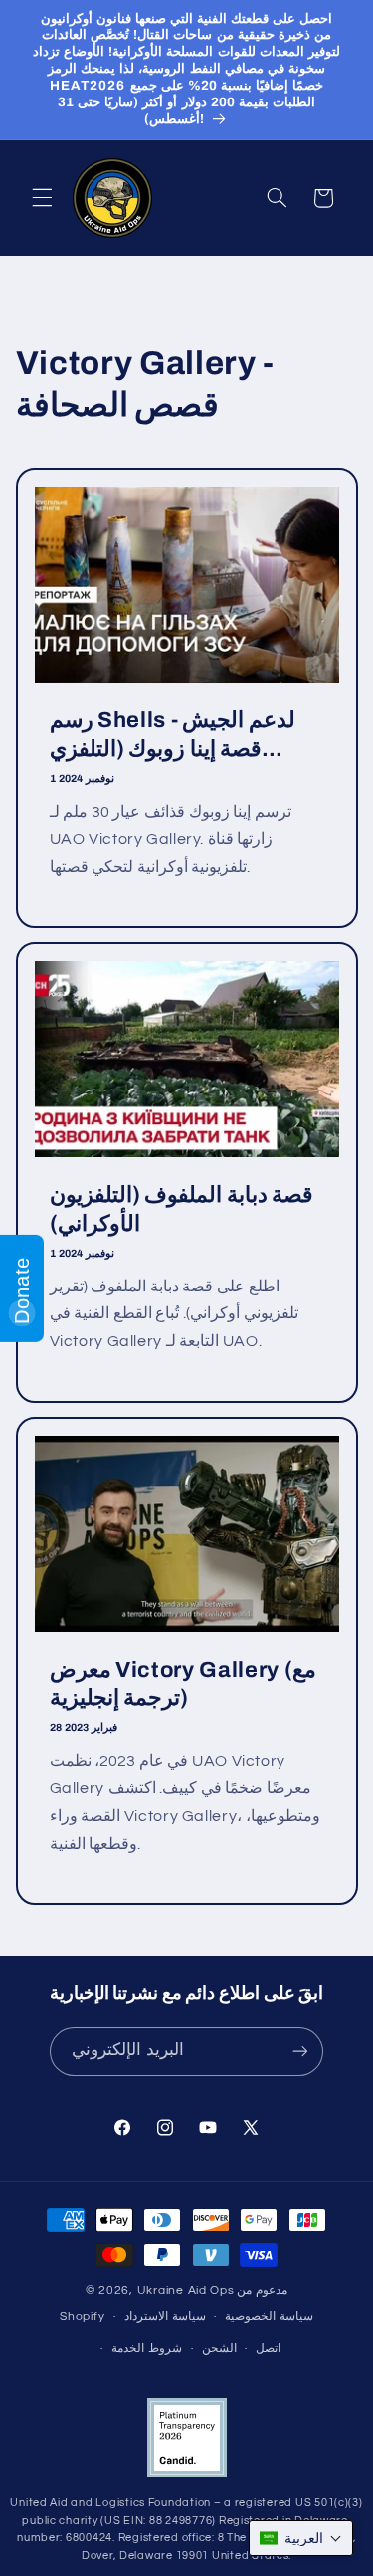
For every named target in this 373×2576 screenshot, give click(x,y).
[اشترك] (299, 2051)
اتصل (268, 2349)
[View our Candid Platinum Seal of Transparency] (187, 2474)
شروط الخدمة (147, 2349)
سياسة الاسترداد (165, 2317)
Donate (22, 1290)
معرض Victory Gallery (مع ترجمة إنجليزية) (183, 1684)
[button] (42, 198)
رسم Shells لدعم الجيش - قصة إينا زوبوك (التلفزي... (172, 735)
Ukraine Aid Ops (186, 2291)
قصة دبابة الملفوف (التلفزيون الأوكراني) (181, 1210)
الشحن (219, 2349)
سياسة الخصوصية (269, 2317)
